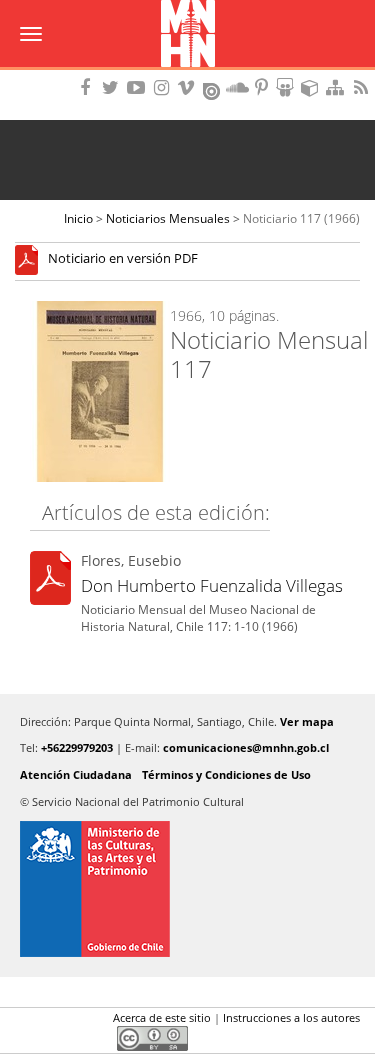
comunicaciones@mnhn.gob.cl (246, 747)
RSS (363, 87)
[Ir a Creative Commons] (152, 1036)
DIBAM (187, 75)
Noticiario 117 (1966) (301, 218)
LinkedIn (95, 1038)
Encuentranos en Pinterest (263, 87)
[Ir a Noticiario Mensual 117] (31, 259)
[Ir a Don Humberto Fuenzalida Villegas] (50, 581)
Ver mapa (307, 721)
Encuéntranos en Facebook (89, 87)
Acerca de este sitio (162, 1017)
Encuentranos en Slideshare (288, 87)
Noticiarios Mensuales (168, 218)
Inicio (78, 218)
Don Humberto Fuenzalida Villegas (212, 585)
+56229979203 (77, 747)
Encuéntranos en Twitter (114, 87)
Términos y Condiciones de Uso (226, 774)
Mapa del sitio (338, 87)
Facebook (27, 1038)
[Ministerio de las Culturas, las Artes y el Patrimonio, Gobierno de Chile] (187, 889)
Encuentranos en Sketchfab (313, 87)
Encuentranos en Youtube (139, 87)
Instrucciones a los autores (291, 1017)
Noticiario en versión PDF (123, 259)
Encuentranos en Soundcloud (238, 87)
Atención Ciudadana (76, 774)
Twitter (61, 1038)
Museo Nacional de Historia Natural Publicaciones (187, 35)
